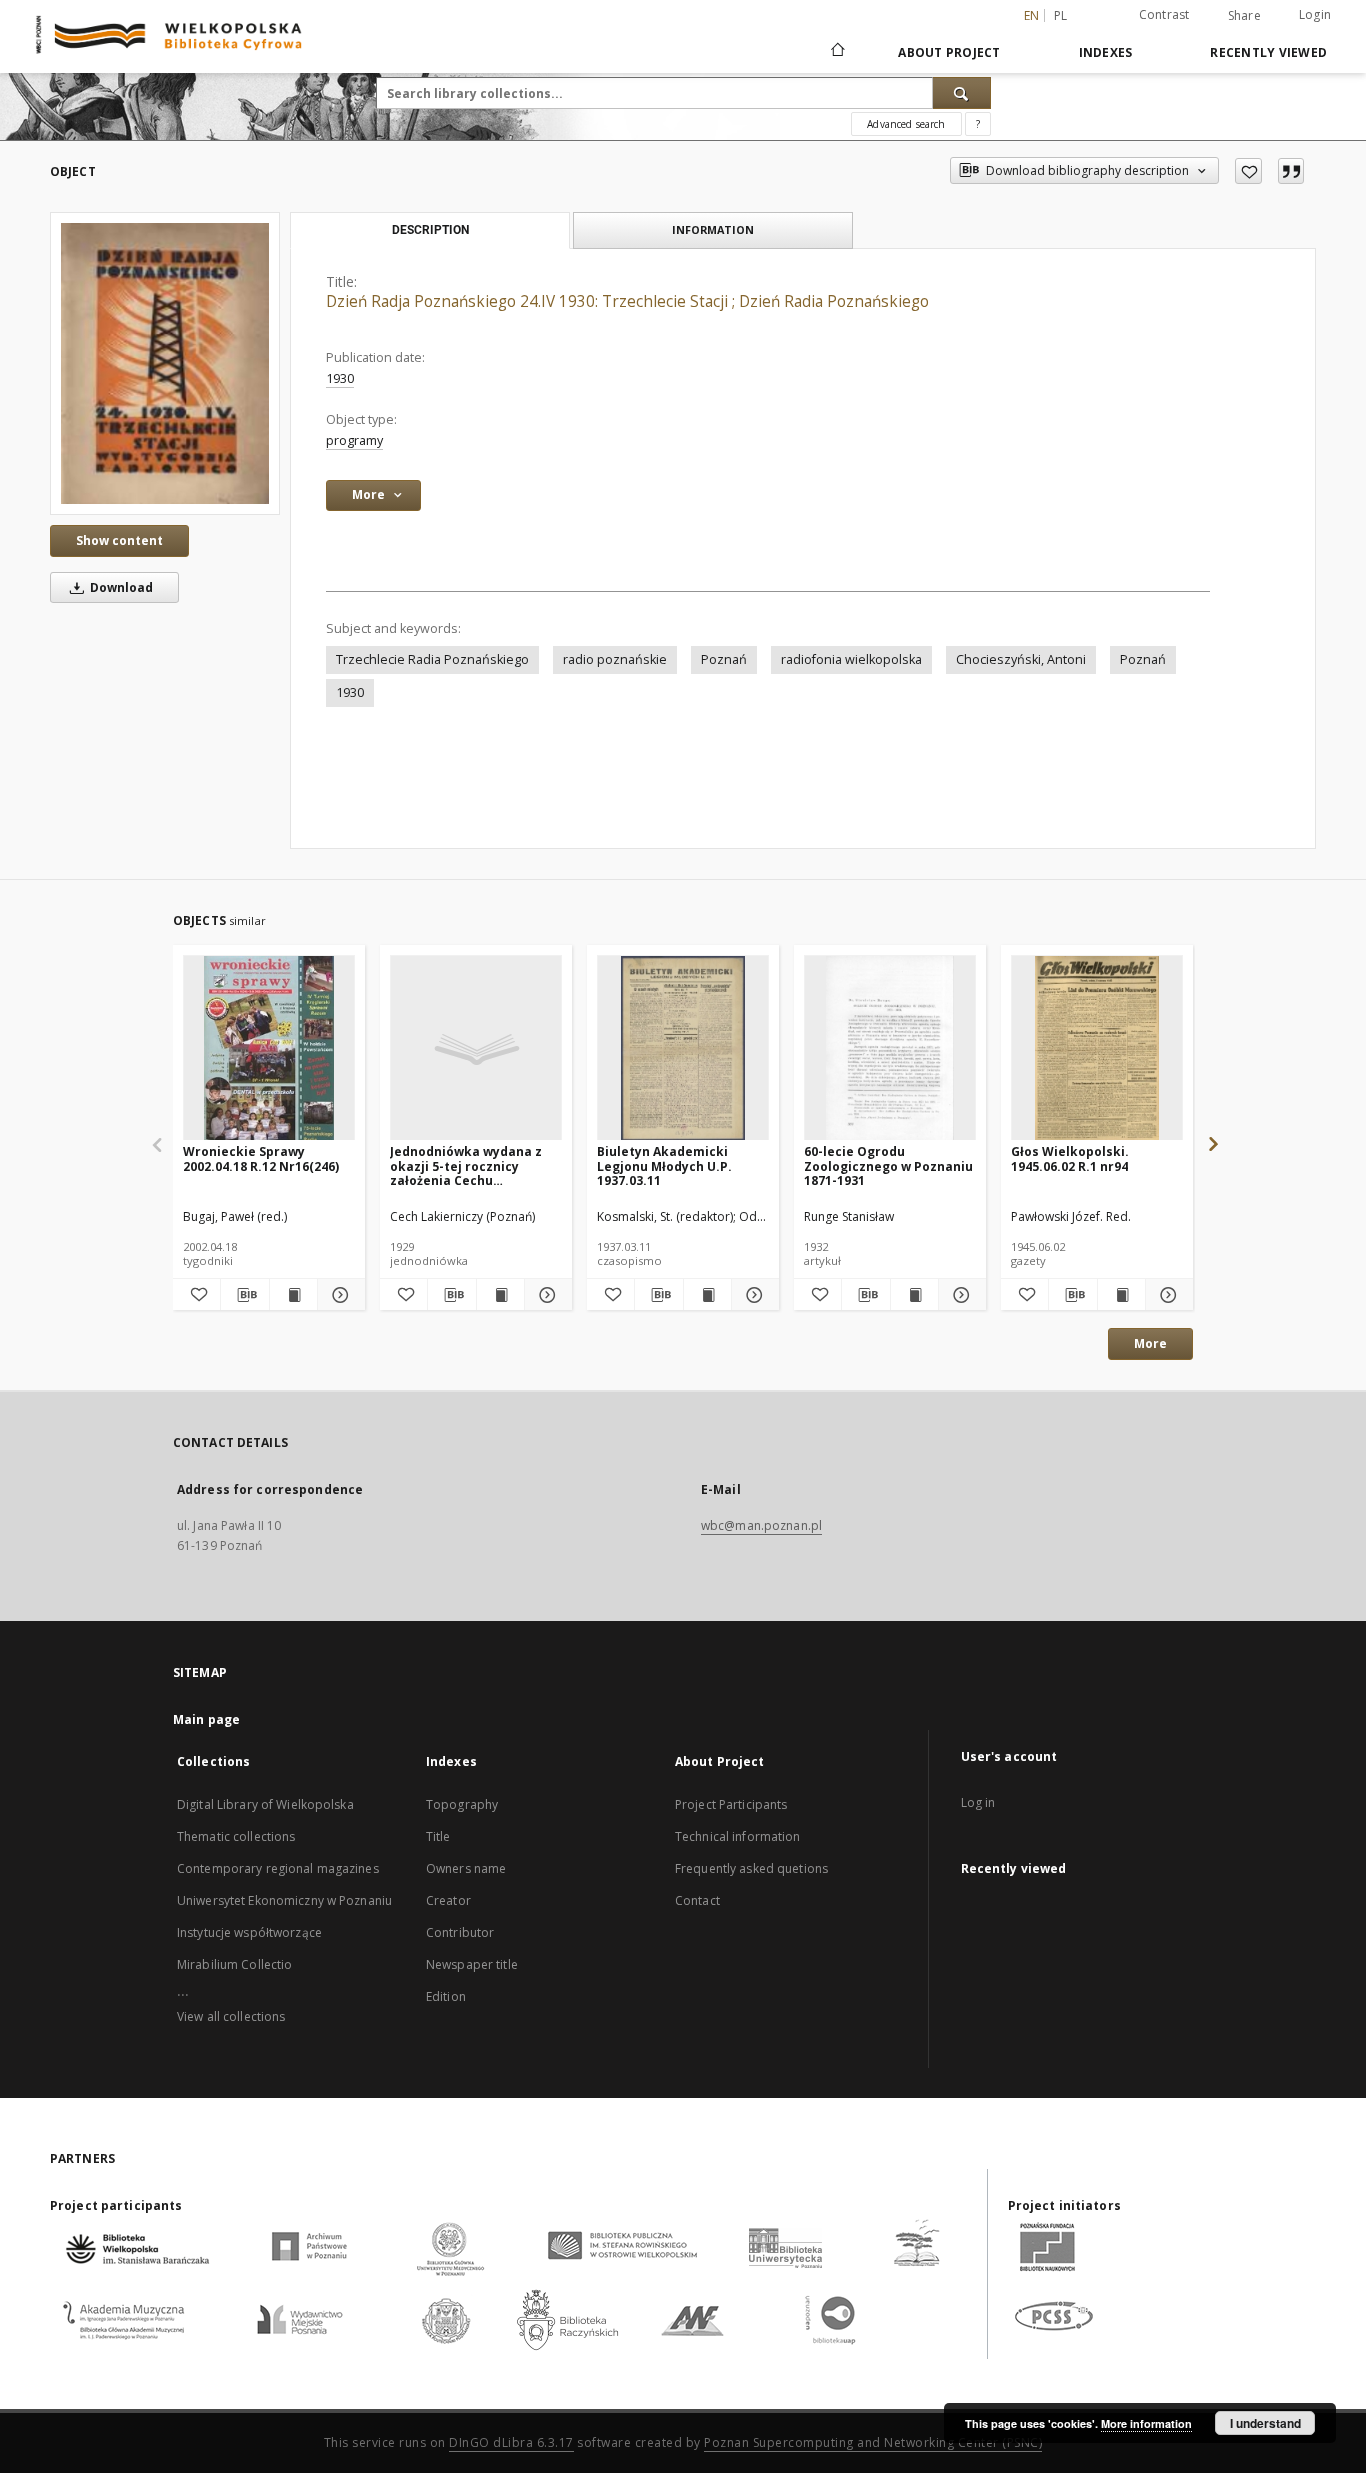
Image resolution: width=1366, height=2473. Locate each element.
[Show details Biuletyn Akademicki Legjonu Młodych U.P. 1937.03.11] (752, 1295)
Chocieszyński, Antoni (1021, 659)
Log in (978, 1802)
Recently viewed (1268, 52)
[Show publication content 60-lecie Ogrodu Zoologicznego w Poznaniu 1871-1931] (914, 1295)
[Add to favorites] (1248, 171)
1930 (340, 378)
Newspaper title (472, 1964)
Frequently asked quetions (751, 1868)
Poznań (724, 659)
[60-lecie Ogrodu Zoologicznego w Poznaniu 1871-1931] (890, 1048)
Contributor (460, 1932)
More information (1146, 2423)
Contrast (1164, 14)
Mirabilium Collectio (234, 1964)
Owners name (466, 1868)
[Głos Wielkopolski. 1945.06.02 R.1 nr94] (1097, 1048)
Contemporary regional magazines (278, 1868)
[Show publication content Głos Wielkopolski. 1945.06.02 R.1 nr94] (1121, 1295)
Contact (697, 1900)
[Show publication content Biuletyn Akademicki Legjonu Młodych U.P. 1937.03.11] (707, 1295)
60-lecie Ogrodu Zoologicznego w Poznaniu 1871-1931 (888, 1165)
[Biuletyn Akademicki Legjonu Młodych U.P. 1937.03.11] (683, 1048)
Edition (446, 1996)
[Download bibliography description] (244, 1295)
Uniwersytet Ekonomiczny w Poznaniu (284, 1900)
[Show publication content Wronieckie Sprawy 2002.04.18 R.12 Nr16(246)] (293, 1295)
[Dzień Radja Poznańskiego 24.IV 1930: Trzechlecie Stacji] (165, 363)
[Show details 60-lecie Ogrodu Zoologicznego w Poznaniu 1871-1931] (959, 1295)
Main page (206, 1719)
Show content (119, 540)
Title (438, 1836)
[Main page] (836, 52)
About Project (949, 52)
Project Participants (731, 1804)
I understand (1265, 2423)
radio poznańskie (615, 659)
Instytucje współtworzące (249, 1932)
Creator (448, 1900)
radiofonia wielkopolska (851, 659)
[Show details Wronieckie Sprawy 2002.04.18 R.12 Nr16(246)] (338, 1295)
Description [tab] (430, 230)
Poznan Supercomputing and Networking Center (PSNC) (873, 2442)
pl (1061, 15)
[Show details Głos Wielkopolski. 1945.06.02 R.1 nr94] (1166, 1295)
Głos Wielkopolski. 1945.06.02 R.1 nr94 (1070, 1158)
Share (1244, 16)
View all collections (231, 2016)
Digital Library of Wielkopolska (265, 1804)
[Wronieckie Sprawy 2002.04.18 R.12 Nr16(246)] (269, 1048)
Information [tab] (713, 229)
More (1150, 1343)
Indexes (1106, 52)
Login (1315, 14)
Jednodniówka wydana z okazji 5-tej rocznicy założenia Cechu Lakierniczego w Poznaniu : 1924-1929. (473, 1165)
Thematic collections (236, 1836)
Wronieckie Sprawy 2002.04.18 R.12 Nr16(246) (261, 1158)
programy (354, 440)
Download (120, 587)
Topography (462, 1804)
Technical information (738, 1836)
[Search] (962, 93)
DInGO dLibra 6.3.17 (511, 2442)
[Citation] (1291, 171)
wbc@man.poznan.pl (761, 1525)
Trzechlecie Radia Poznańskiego (432, 659)
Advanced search (906, 124)
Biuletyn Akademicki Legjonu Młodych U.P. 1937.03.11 (664, 1165)
